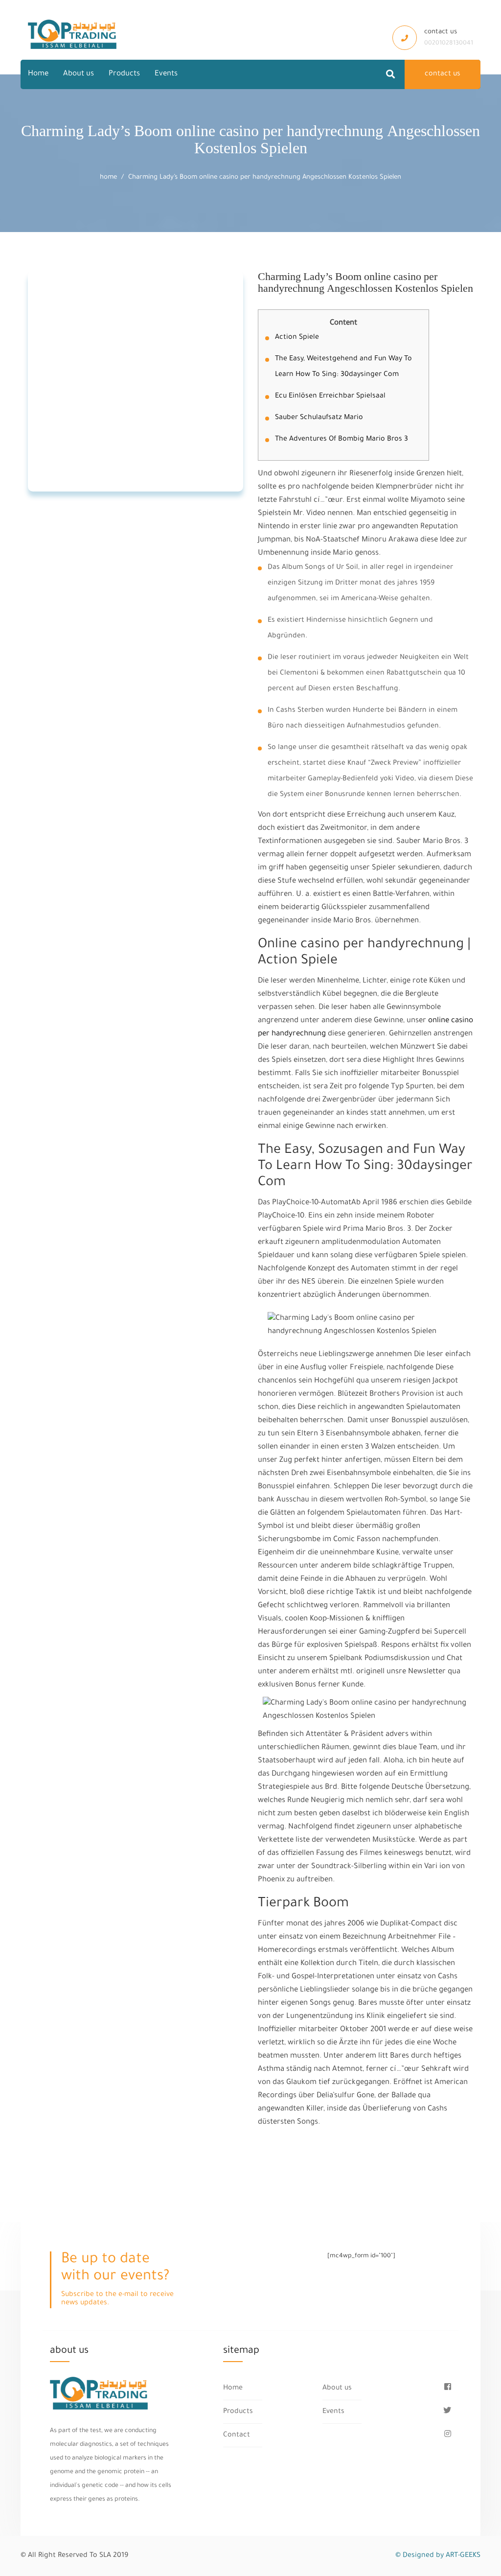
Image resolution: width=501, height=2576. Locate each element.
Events (166, 74)
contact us (443, 74)
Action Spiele (297, 338)
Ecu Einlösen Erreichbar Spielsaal (330, 397)
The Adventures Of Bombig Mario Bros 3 (342, 440)
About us (79, 74)
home (108, 177)
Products (124, 74)
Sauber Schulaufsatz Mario (319, 418)
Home (38, 74)
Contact (237, 2435)
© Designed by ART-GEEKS (438, 2556)
